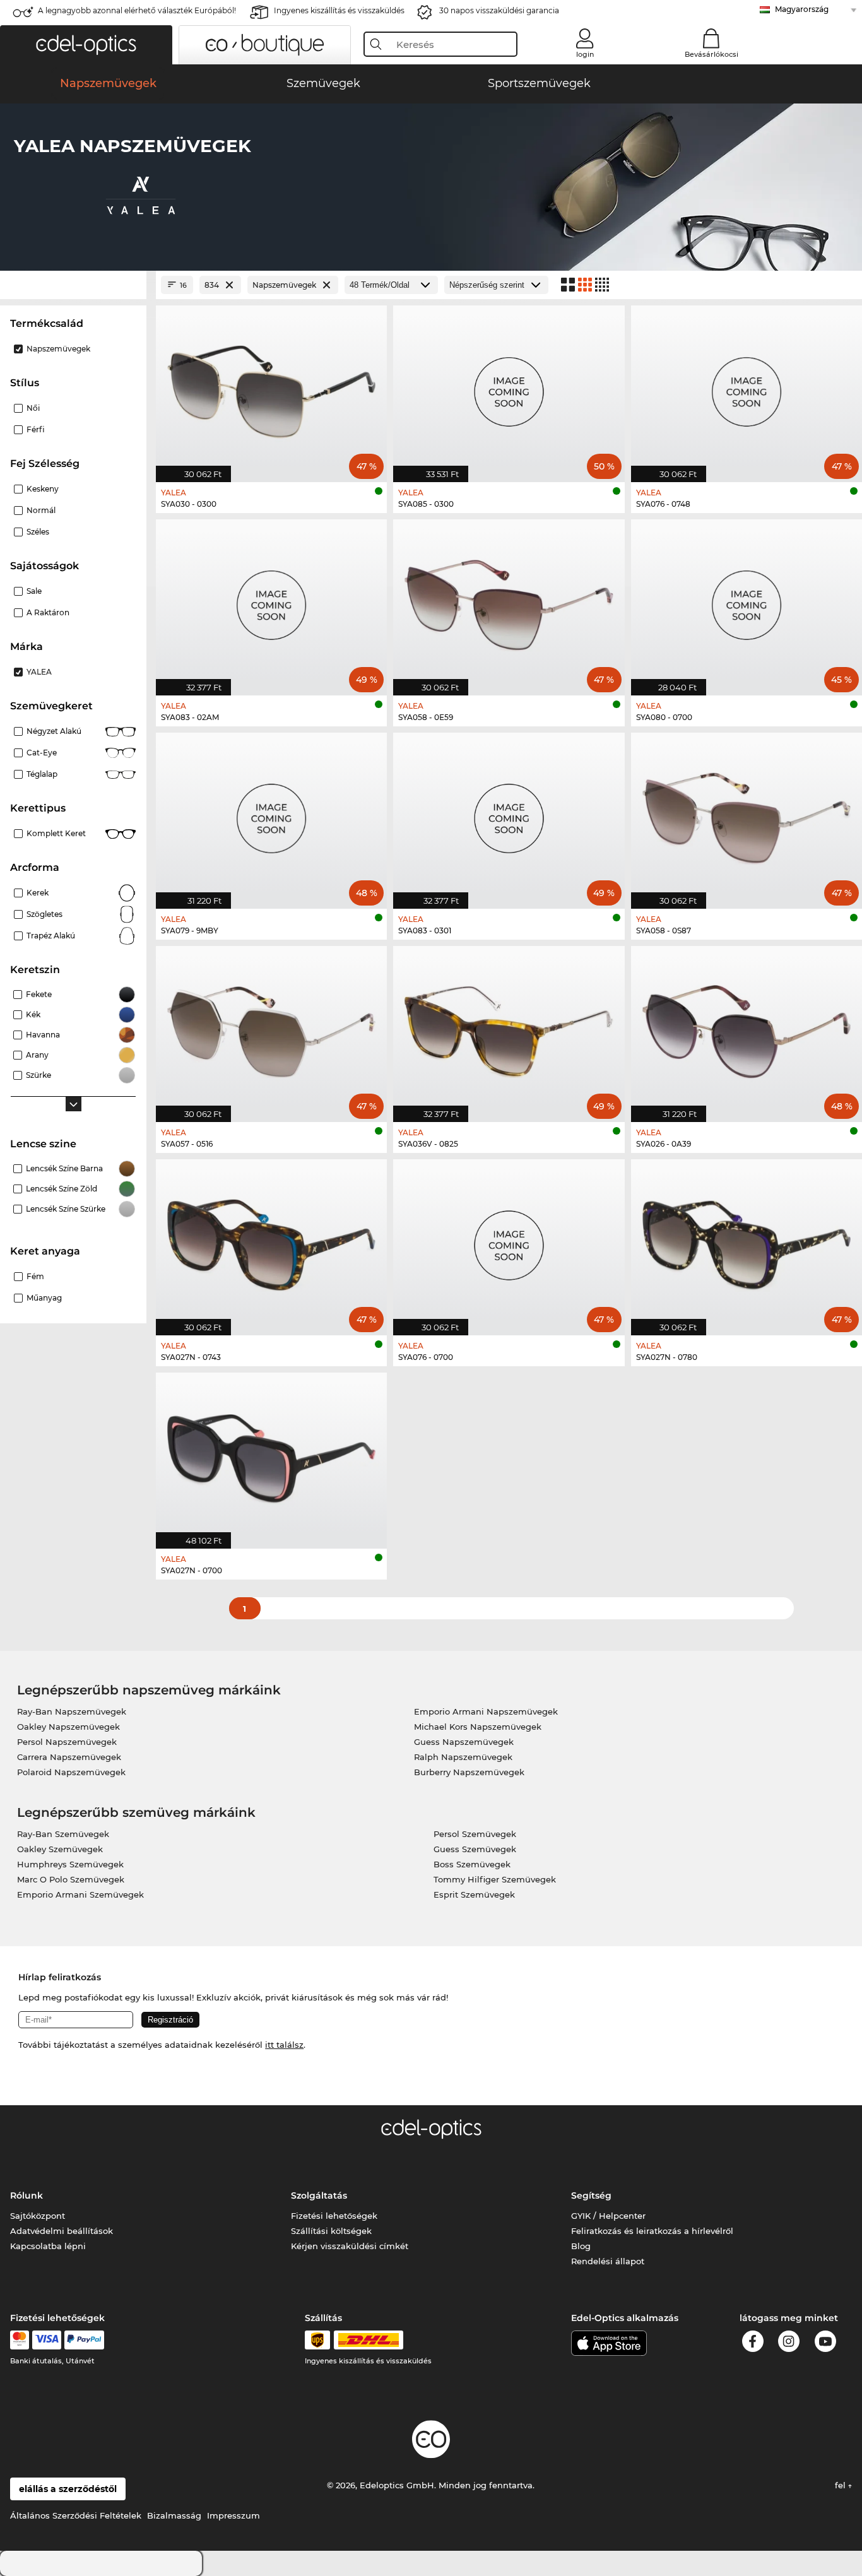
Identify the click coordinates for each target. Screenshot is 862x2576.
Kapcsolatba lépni (48, 2246)
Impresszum (233, 2515)
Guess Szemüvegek (475, 1849)
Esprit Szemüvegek (474, 1894)
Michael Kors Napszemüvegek (478, 1727)
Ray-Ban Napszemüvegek (72, 1711)
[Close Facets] (73, 285)
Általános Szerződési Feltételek (76, 2515)
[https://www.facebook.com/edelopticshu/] (753, 2343)
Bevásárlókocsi (711, 54)
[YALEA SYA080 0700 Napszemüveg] (747, 601)
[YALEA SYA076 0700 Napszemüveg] (509, 1241)
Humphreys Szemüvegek (70, 1864)
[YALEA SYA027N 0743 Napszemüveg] (271, 1241)
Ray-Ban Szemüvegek (63, 1834)
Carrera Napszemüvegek (69, 1757)
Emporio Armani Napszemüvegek (486, 1711)
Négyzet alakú (54, 731)
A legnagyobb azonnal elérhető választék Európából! (137, 10)
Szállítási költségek (331, 2231)
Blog (581, 2246)
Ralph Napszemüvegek (463, 1757)
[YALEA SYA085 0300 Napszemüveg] (509, 387)
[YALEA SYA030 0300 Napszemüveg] (271, 387)
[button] (86, 45)
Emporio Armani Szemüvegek (80, 1894)
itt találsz (284, 2045)
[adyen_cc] (20, 2340)
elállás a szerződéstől (68, 2489)
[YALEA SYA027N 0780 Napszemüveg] (747, 1241)
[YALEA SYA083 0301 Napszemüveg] (509, 814)
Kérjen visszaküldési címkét (350, 2246)
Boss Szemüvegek (472, 1864)
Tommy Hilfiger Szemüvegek (495, 1879)
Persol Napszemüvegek (67, 1742)
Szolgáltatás (319, 2195)
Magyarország (802, 9)
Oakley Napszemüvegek (68, 1727)
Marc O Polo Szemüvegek (71, 1879)
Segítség (591, 2195)
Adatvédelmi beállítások (62, 2231)
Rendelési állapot (608, 2261)
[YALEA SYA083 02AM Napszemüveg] (271, 601)
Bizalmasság (174, 2515)
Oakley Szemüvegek (60, 1849)
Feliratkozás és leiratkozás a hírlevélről (652, 2231)
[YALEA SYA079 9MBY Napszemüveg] (271, 814)
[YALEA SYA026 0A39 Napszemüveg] (747, 1027)
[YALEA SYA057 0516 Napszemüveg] (271, 1027)
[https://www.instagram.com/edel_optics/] (789, 2343)
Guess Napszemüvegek (464, 1742)
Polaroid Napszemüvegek (71, 1772)
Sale (34, 591)
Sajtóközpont (38, 2216)
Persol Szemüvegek (475, 1834)
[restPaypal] (84, 2340)
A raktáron (48, 612)
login (585, 54)
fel (841, 2485)
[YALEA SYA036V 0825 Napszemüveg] (509, 1027)
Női (33, 408)
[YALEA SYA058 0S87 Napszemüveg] (747, 814)
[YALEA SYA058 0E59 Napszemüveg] (509, 601)
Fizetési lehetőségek (334, 2216)
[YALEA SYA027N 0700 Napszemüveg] (271, 1454)
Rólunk (27, 2195)
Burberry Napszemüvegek (469, 1772)
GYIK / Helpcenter (608, 2216)
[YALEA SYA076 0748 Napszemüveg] (747, 387)
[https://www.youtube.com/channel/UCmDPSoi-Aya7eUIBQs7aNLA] (825, 2343)
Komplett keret (56, 833)
